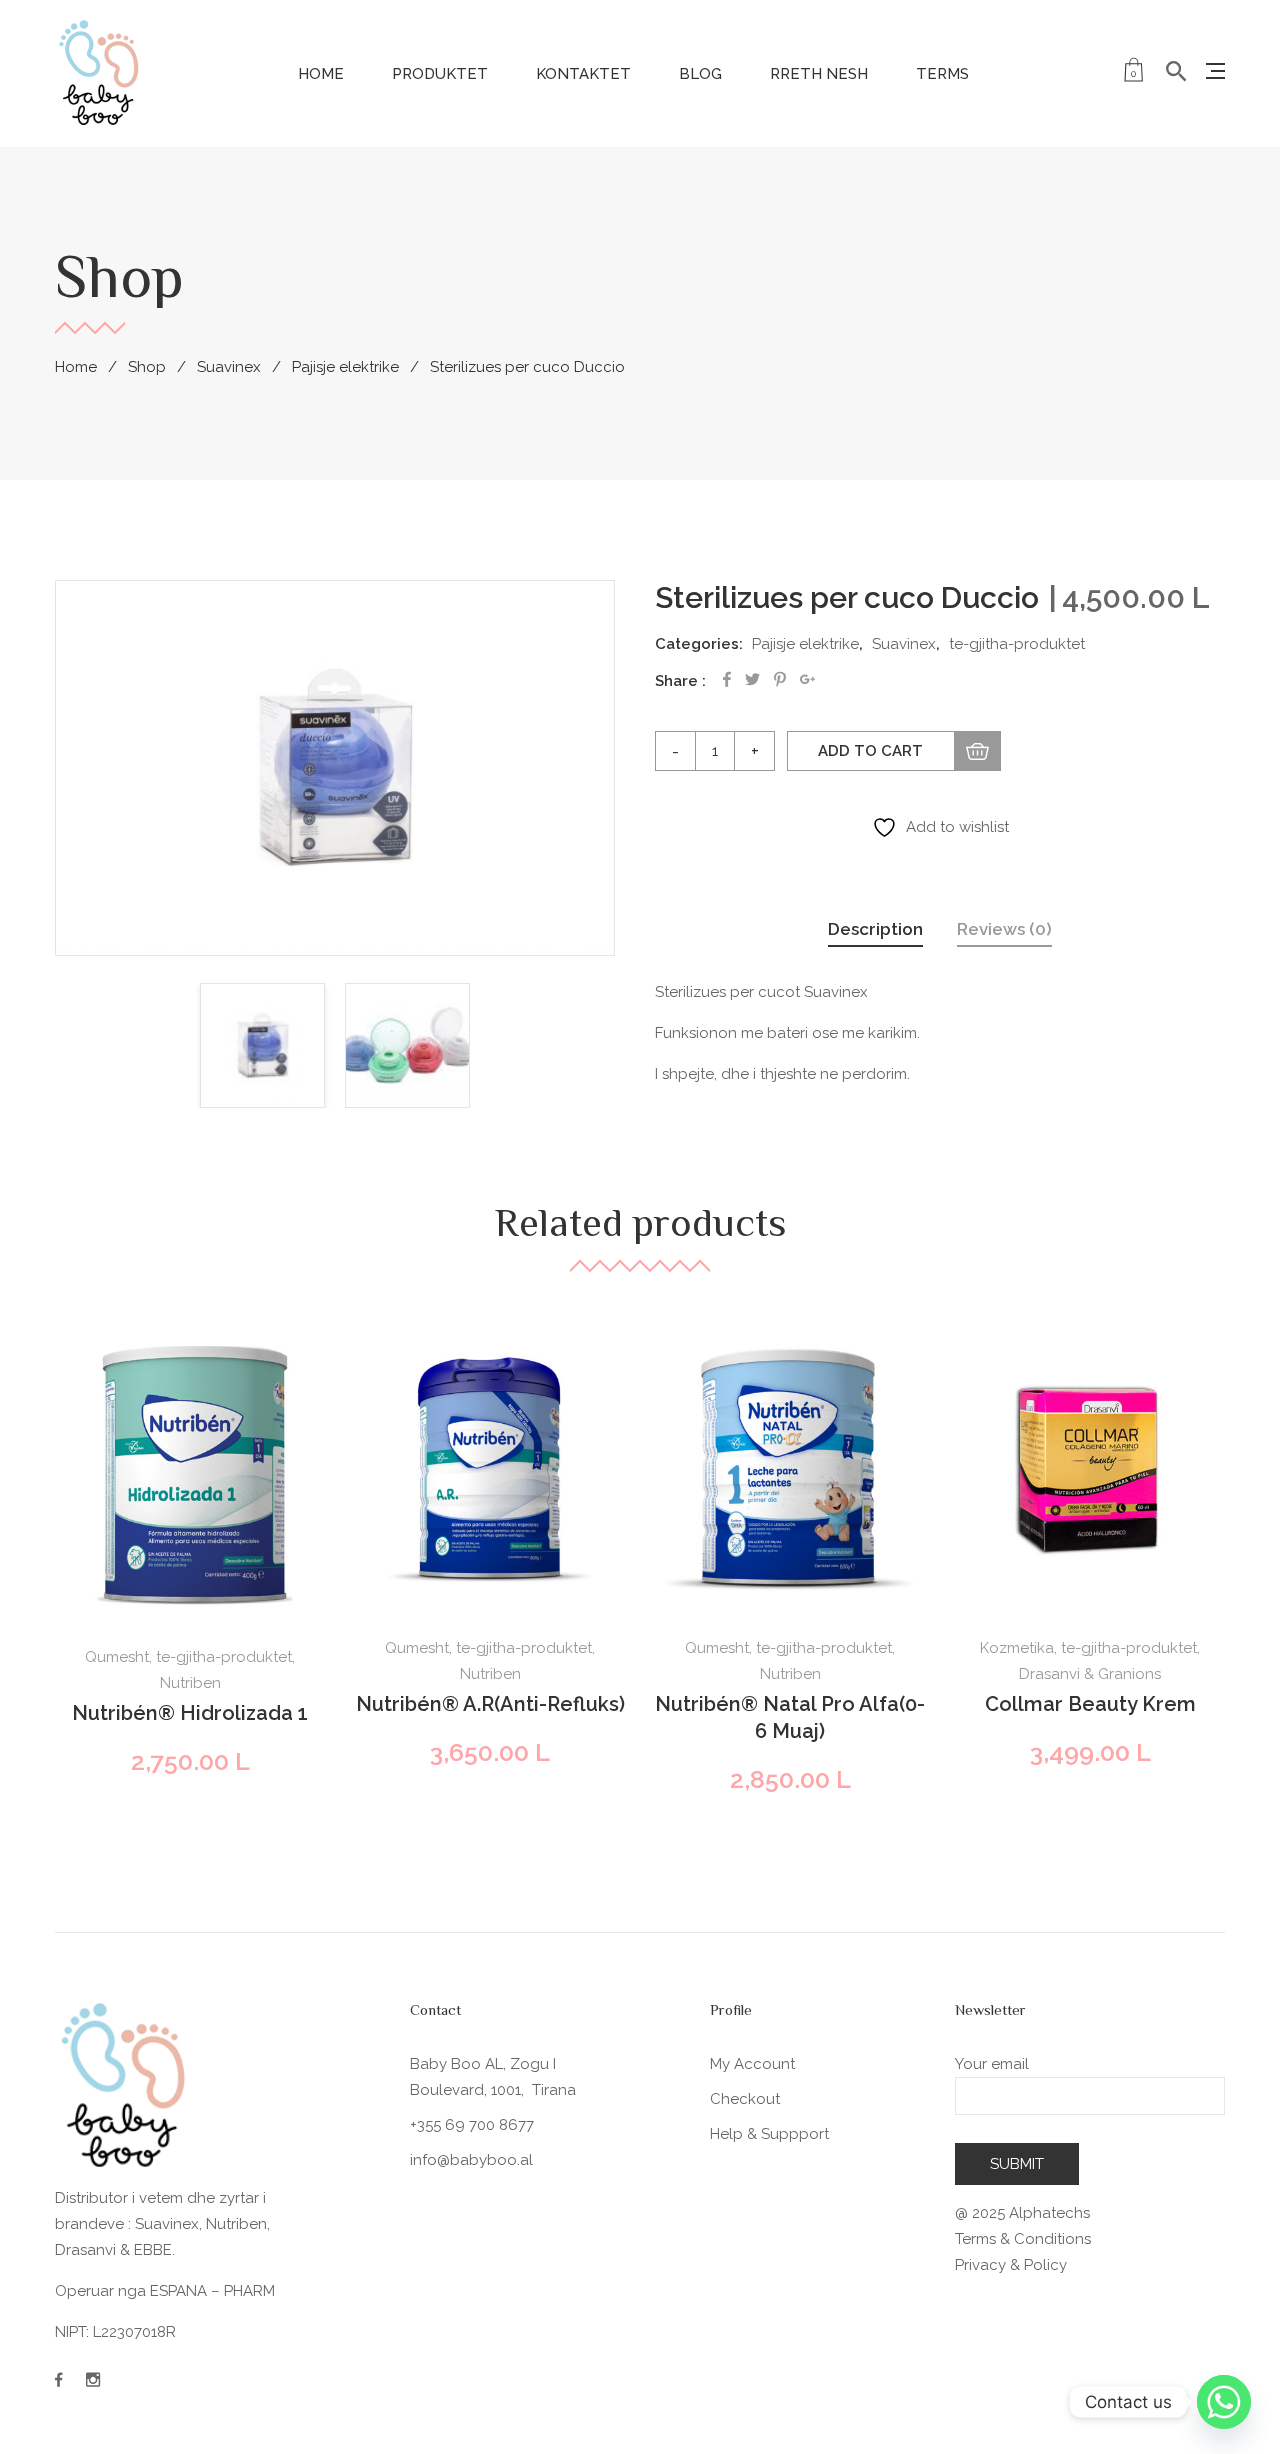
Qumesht (117, 1657)
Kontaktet (583, 74)
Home (321, 74)
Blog (700, 74)
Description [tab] (875, 929)
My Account (752, 2064)
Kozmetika (1017, 1648)
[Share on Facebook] (727, 679)
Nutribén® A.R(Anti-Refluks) (490, 1704)
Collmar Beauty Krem (1090, 1704)
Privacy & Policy (1011, 2265)
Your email (992, 2064)
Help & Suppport (769, 2134)
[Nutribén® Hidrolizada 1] (190, 1474)
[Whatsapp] (1224, 2402)
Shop (147, 367)
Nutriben (190, 1683)
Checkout (745, 2099)
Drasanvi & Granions (1090, 1674)
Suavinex (229, 367)
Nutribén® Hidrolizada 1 (190, 1713)
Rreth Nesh (819, 74)
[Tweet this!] (752, 679)
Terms (942, 74)
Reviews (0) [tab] (1004, 929)
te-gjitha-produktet (1017, 644)
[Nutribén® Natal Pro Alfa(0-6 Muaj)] (790, 1470)
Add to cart (870, 751)
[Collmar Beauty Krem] (1090, 1470)
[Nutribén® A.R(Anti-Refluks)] (490, 1470)
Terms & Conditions (1023, 2239)
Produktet (440, 74)
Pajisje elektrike (345, 367)
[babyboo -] (100, 72)
